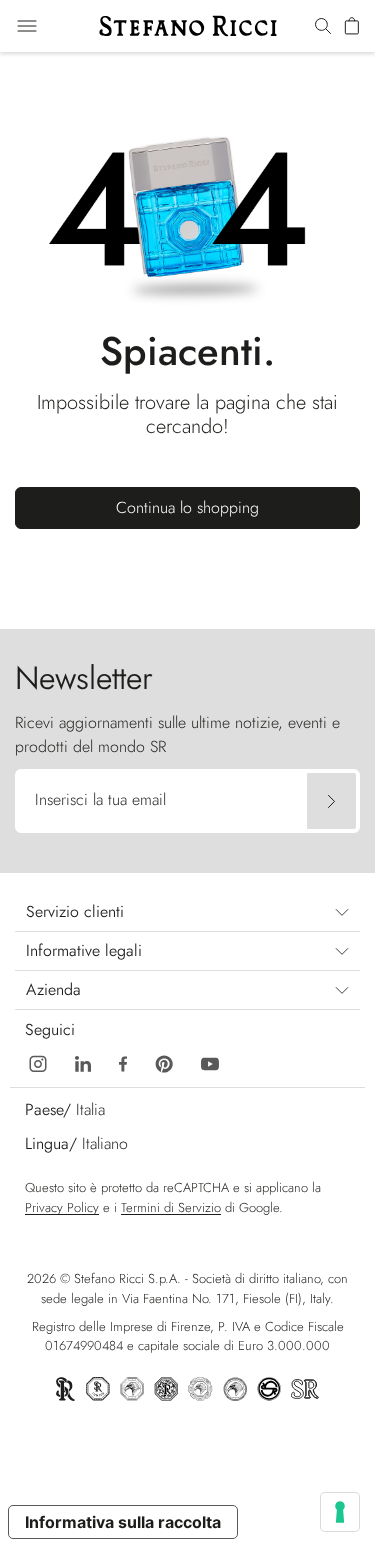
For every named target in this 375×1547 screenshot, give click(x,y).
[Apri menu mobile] (27, 26)
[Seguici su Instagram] (38, 1062)
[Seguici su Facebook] (123, 1062)
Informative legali (84, 950)
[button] (323, 27)
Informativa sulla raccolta (123, 1522)
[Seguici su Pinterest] (164, 1062)
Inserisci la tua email (100, 799)
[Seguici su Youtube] (210, 1062)
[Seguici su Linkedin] (83, 1062)
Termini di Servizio (171, 1207)
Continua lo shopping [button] (187, 507)
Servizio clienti (75, 911)
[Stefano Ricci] (188, 26)
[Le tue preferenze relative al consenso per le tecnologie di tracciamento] (340, 1512)
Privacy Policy (62, 1207)
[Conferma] (331, 801)
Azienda (53, 989)
